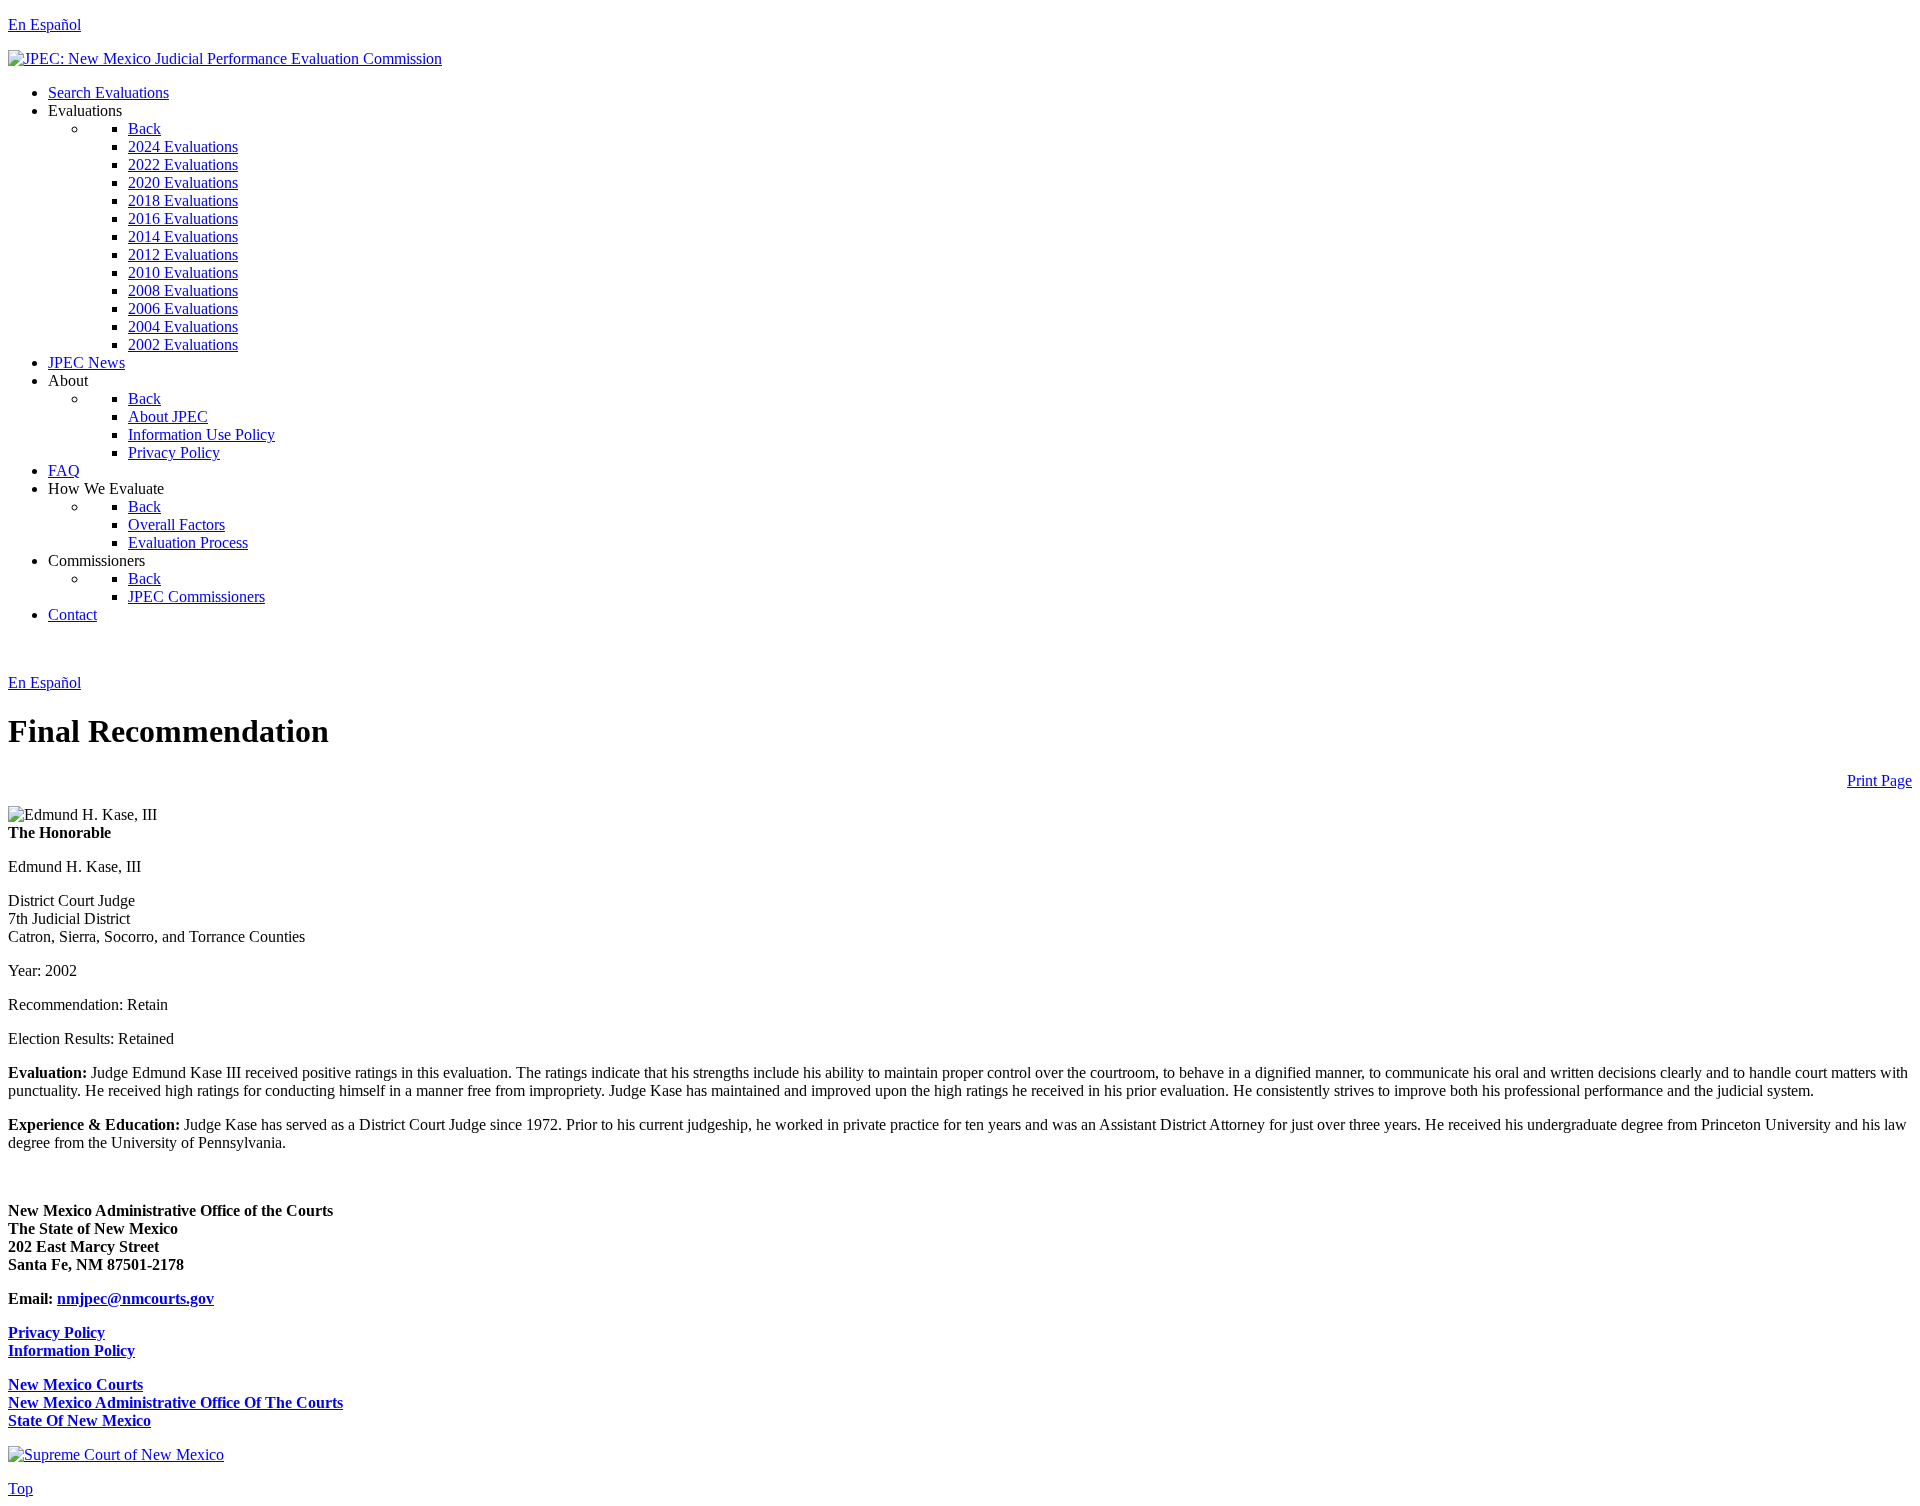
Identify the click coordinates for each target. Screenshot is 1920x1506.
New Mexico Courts (75, 1384)
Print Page (1879, 780)
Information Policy (71, 1350)
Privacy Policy (56, 1332)
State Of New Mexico (79, 1420)
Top (20, 1488)
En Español (44, 24)
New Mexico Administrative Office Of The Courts (175, 1402)
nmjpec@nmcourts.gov (135, 1298)
